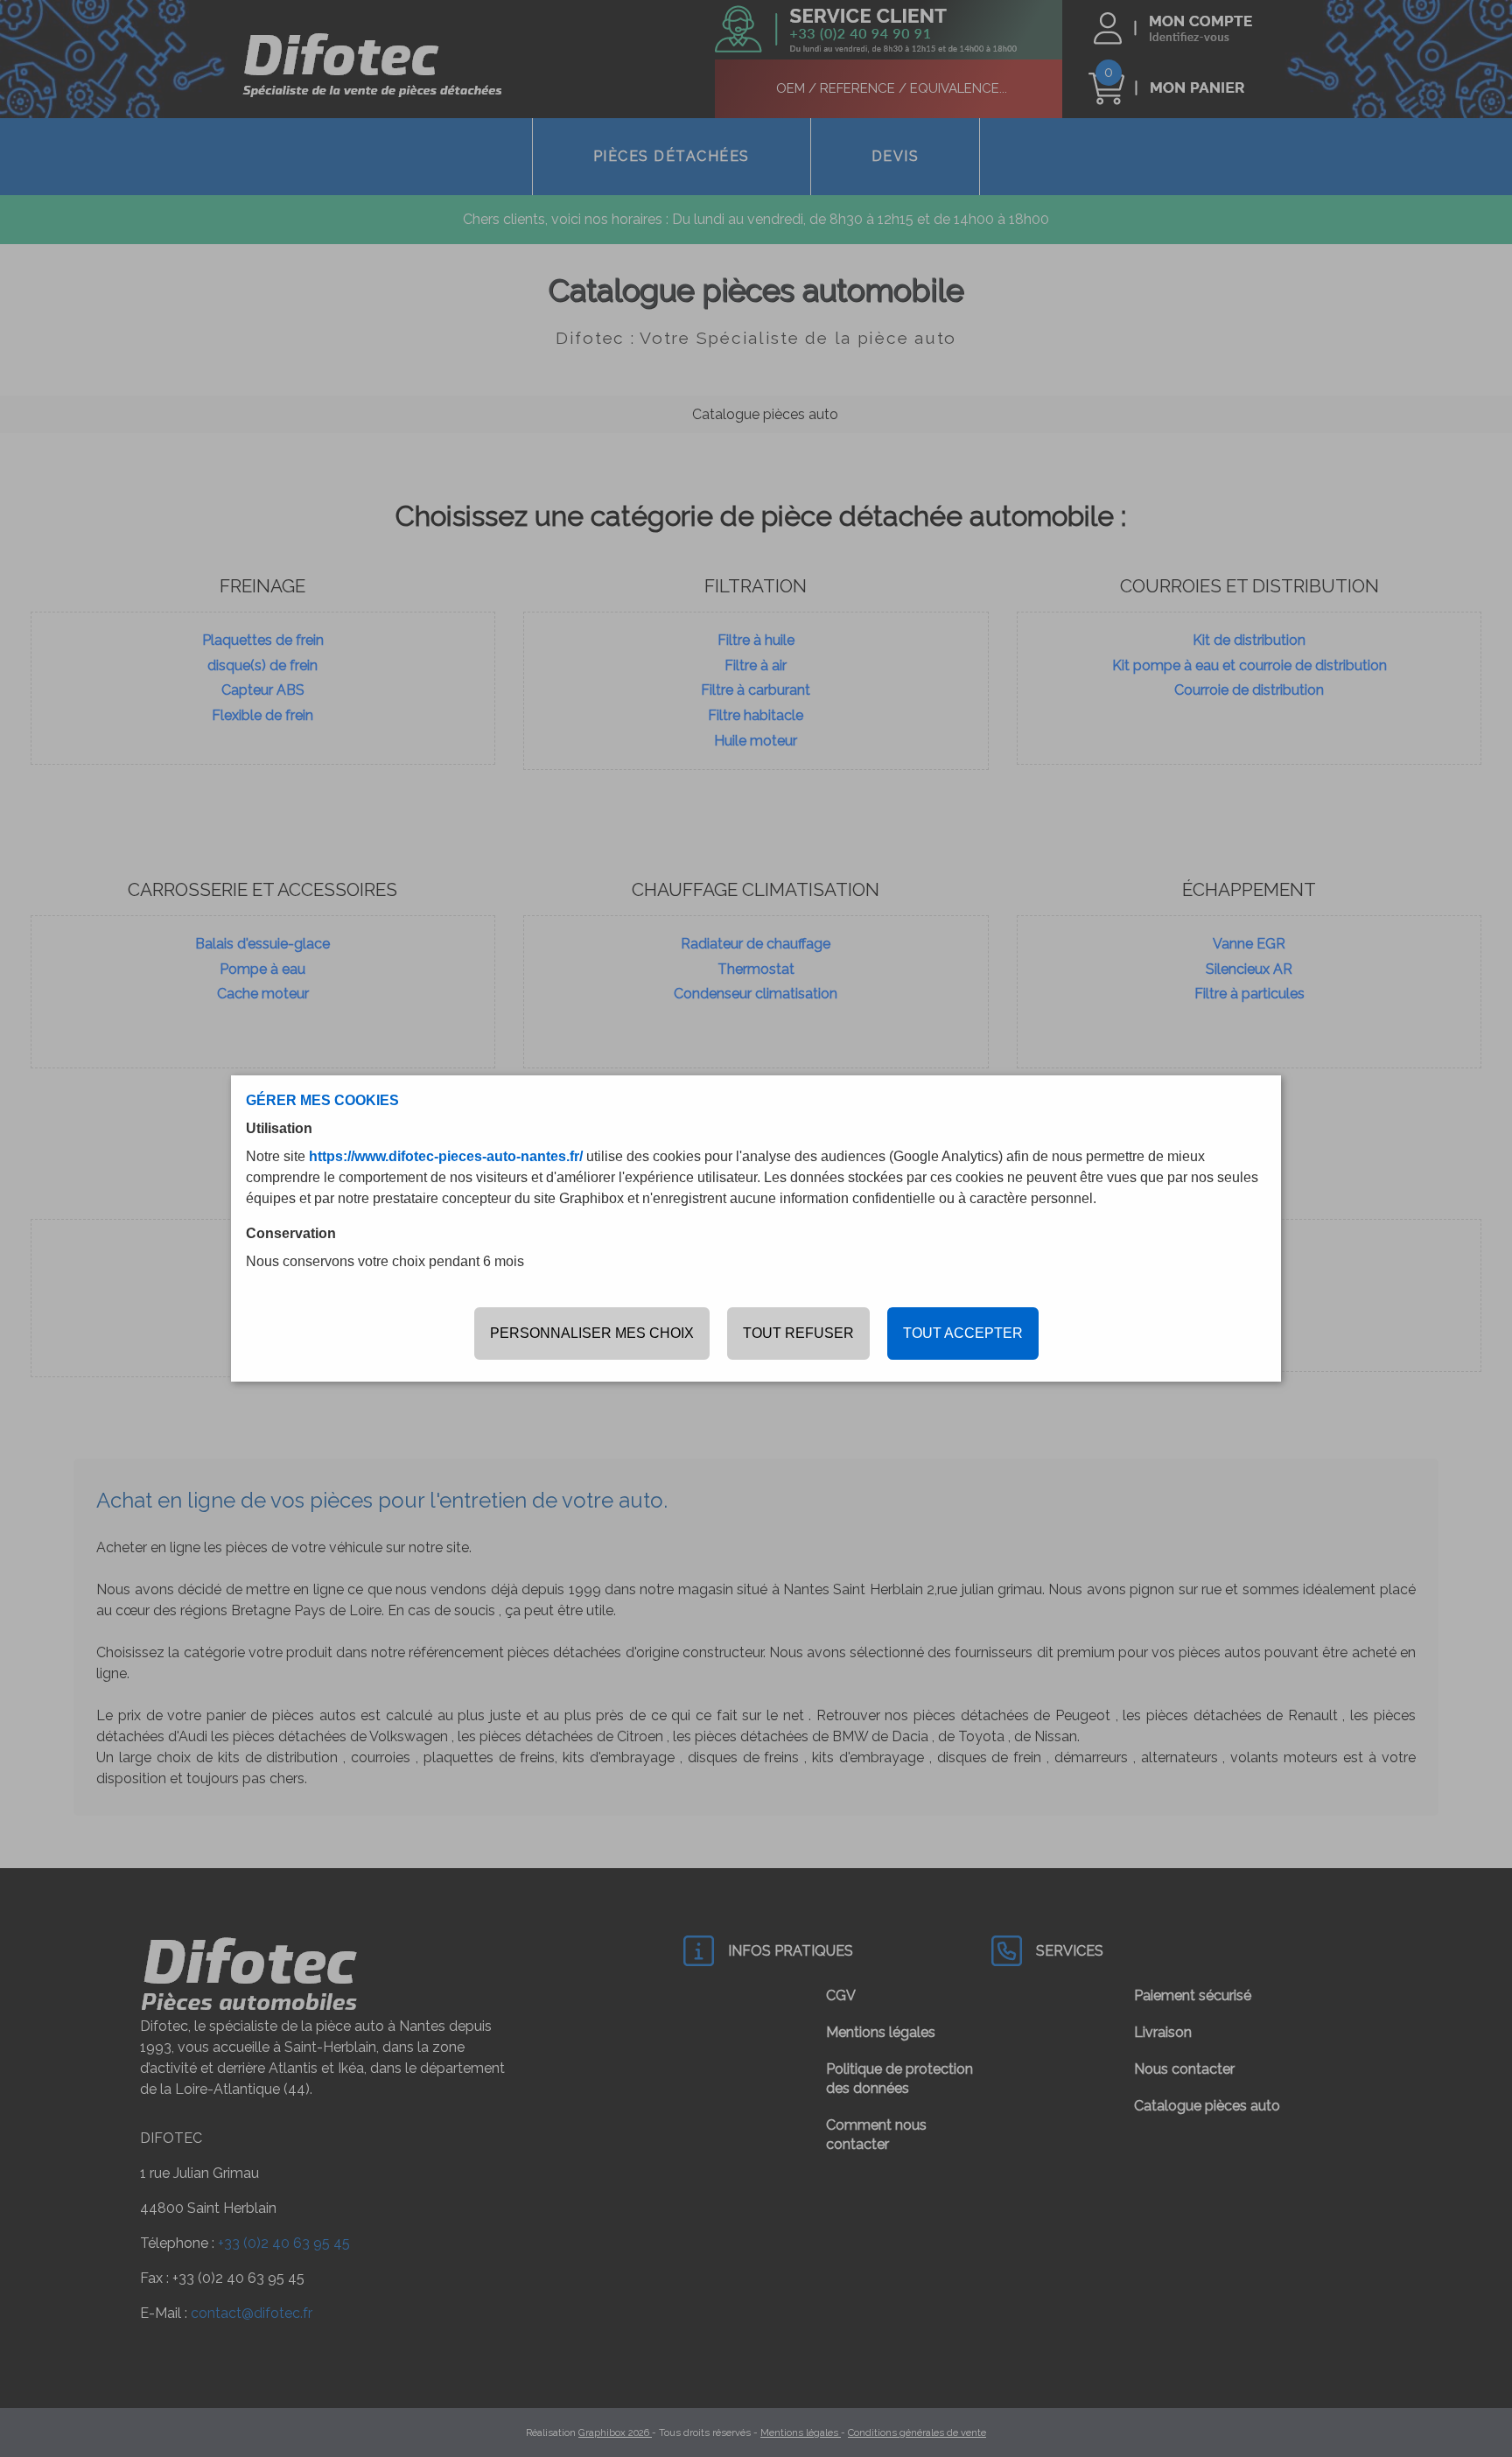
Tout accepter (963, 1333)
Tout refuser (798, 1333)
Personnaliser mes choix (592, 1333)
